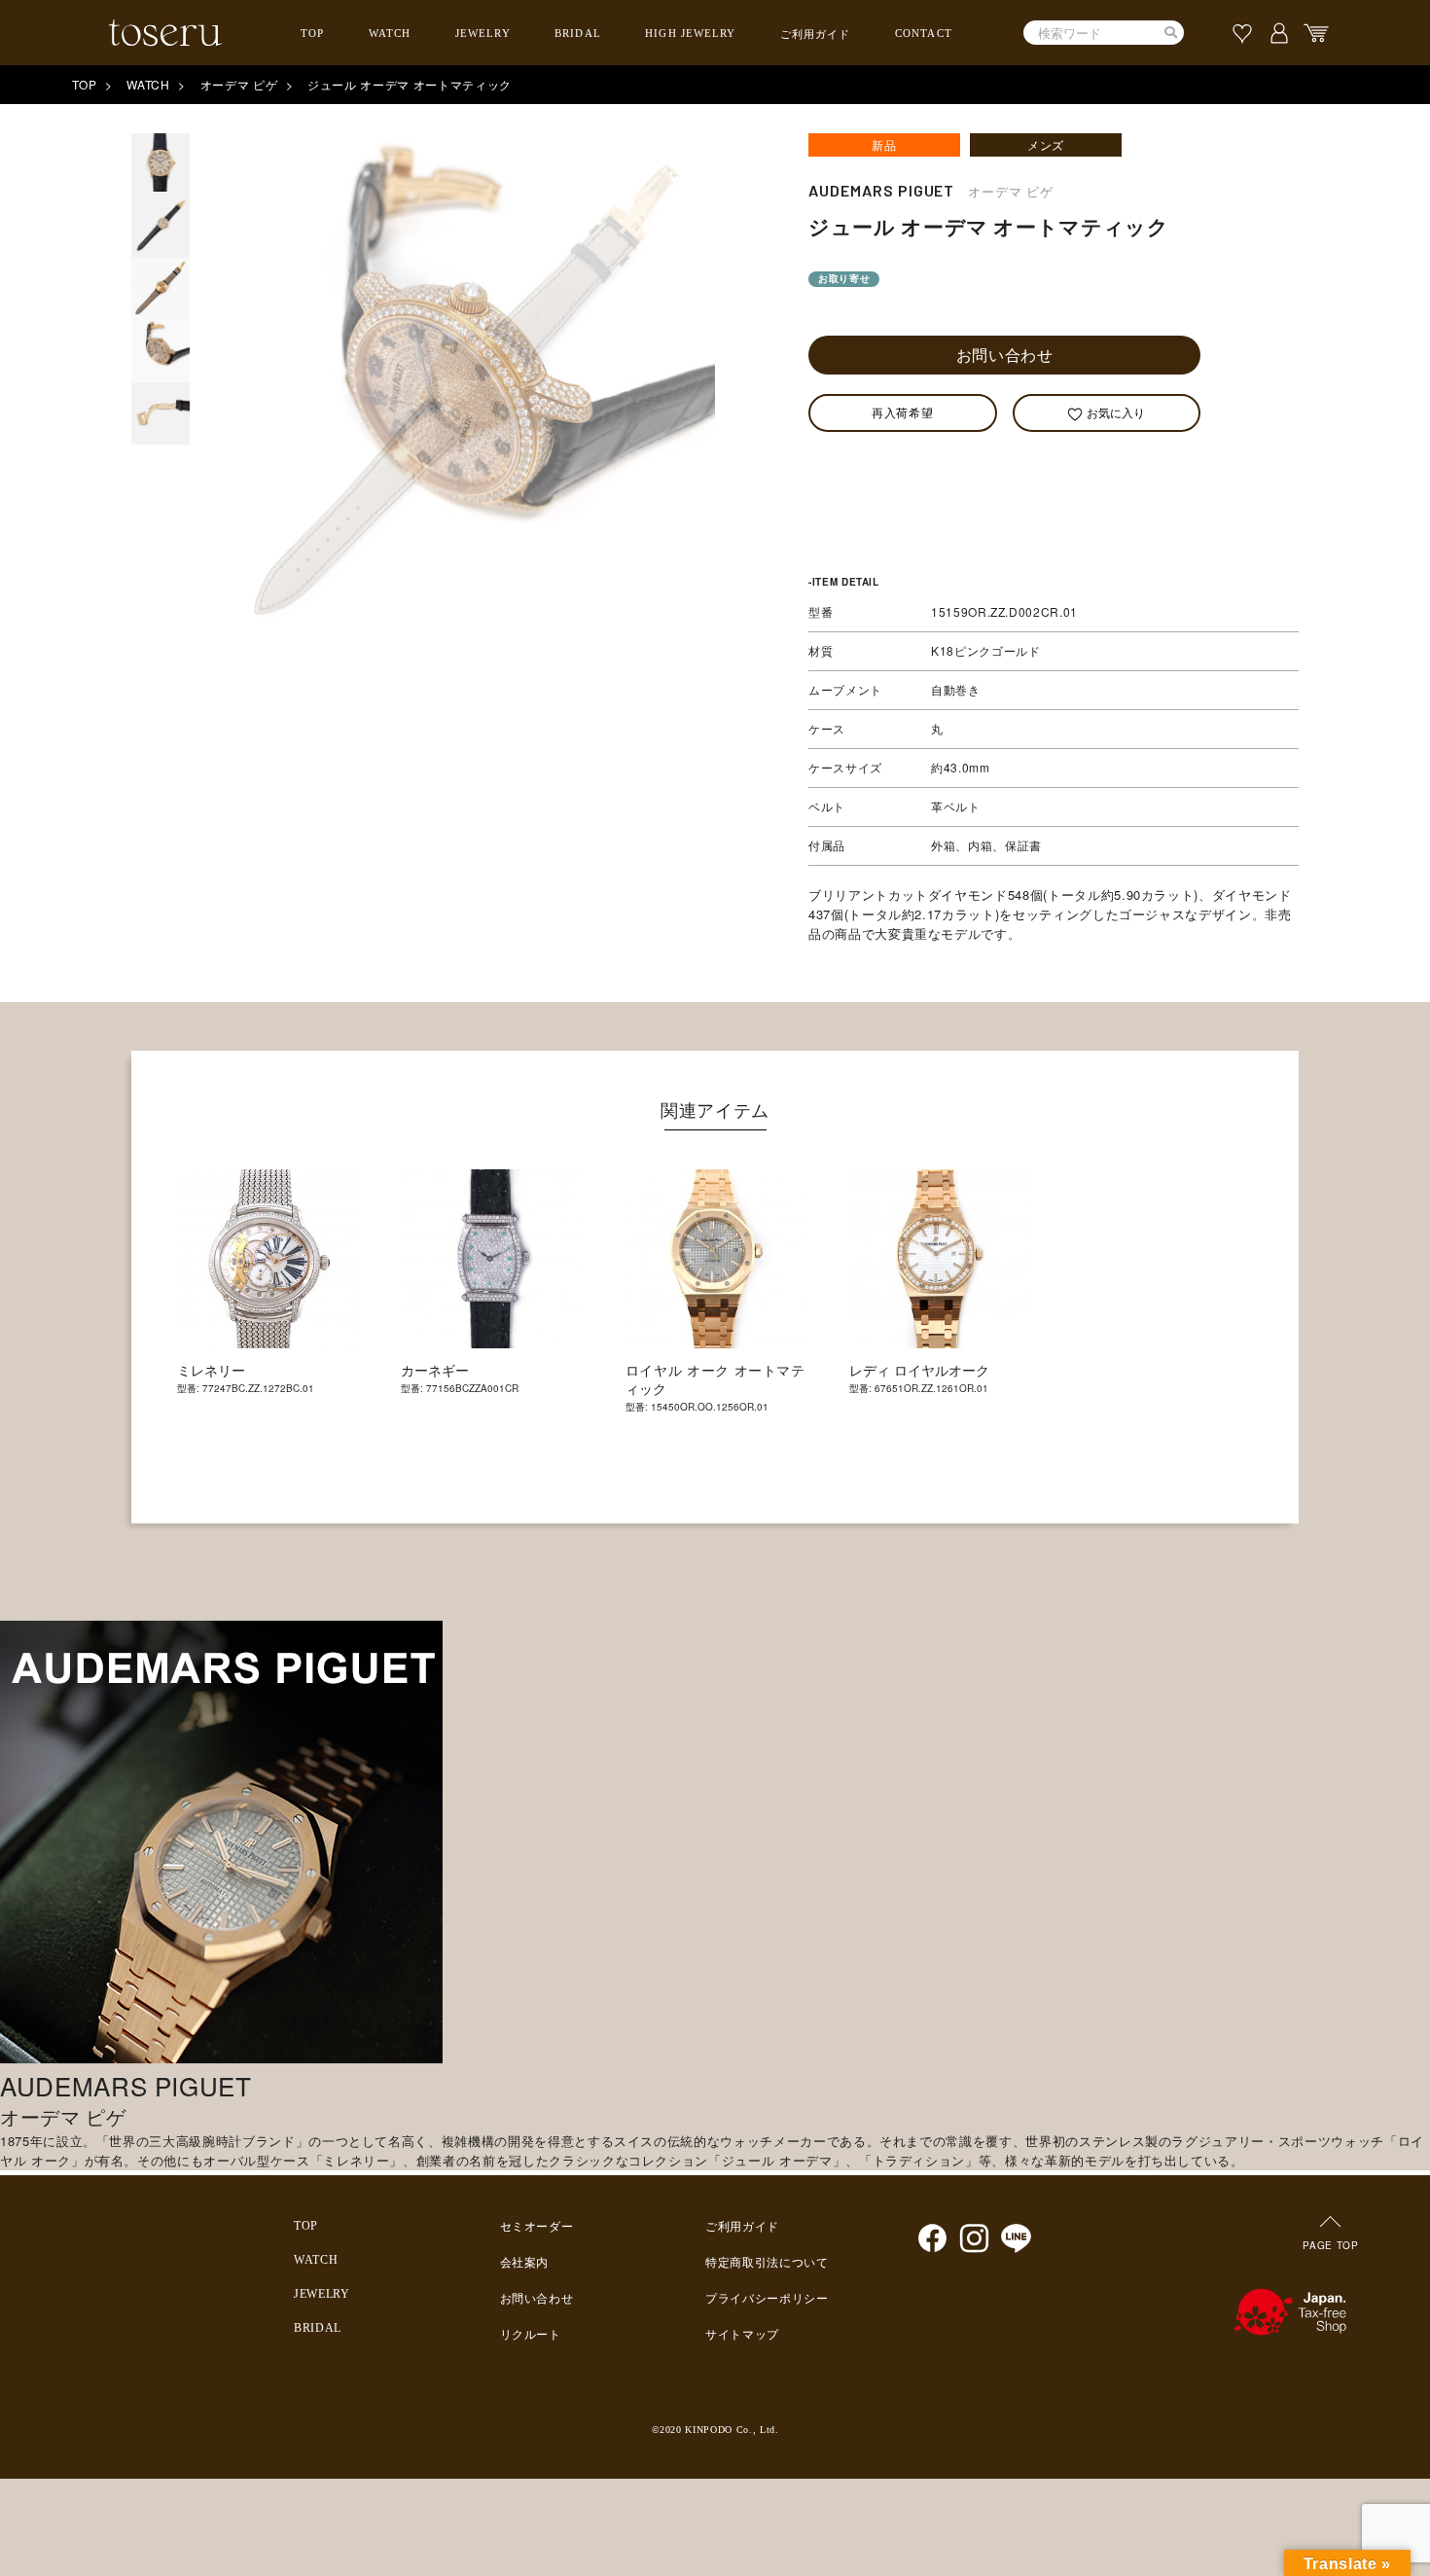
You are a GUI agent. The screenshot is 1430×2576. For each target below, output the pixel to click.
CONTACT (924, 33)
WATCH (390, 33)
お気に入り (1116, 412)
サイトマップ (742, 2335)
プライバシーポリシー (767, 2299)
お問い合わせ (1005, 355)
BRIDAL (578, 33)
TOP (312, 33)
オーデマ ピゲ (239, 84)
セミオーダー (537, 2227)
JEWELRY (483, 33)
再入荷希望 (902, 412)
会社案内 (525, 2263)
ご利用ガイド (816, 34)
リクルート (531, 2335)
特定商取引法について (767, 2263)
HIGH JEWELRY (690, 33)
